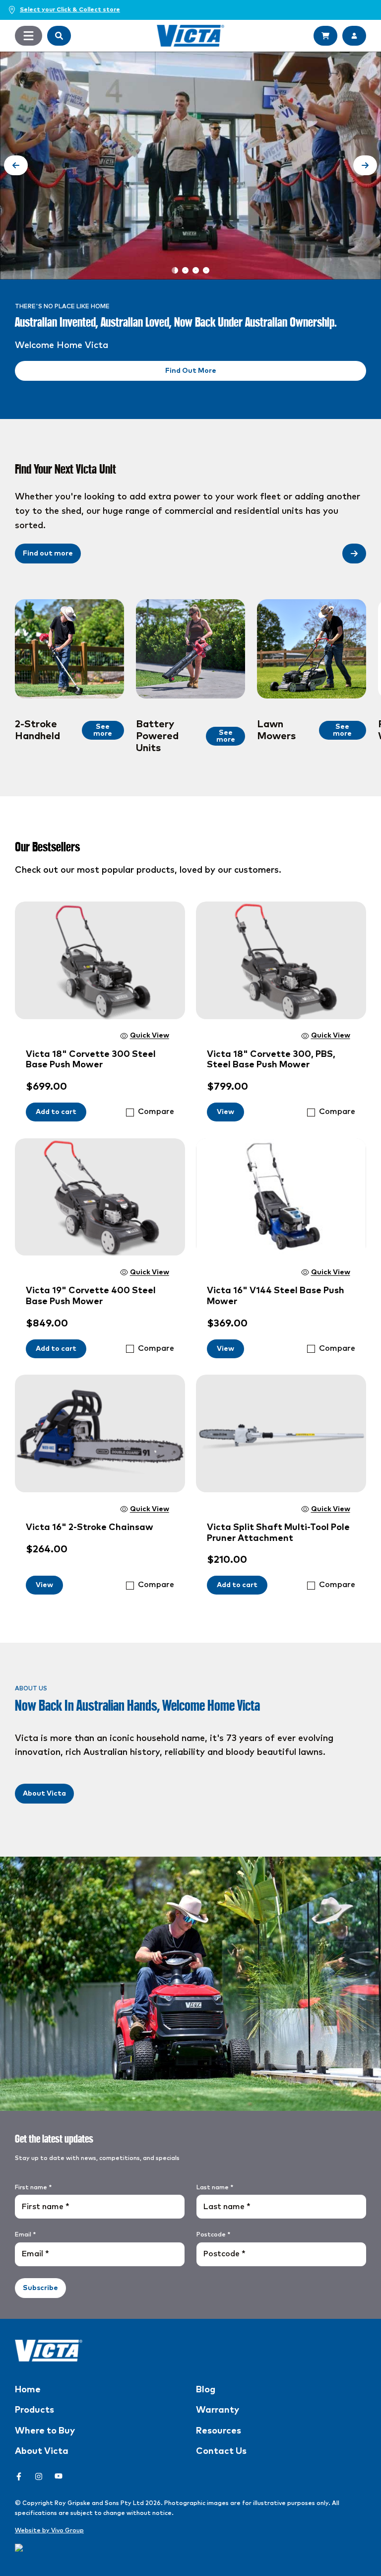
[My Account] (354, 36)
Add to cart (56, 1112)
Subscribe (40, 2288)
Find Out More (191, 371)
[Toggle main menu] (29, 36)
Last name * (215, 2188)
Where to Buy (45, 2431)
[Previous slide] (16, 165)
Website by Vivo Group (49, 2531)
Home (28, 2390)
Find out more (48, 554)
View (225, 1112)
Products (34, 2410)
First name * (33, 2188)
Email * (25, 2235)
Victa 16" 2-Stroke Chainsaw (90, 1528)
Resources (219, 2431)
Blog (206, 2390)
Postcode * (213, 2235)
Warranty (218, 2410)
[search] (59, 36)
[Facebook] (19, 2476)
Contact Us (221, 2451)
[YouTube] (59, 2476)
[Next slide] (365, 165)
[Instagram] (39, 2476)
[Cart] (325, 36)
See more (103, 730)
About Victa (44, 1794)
